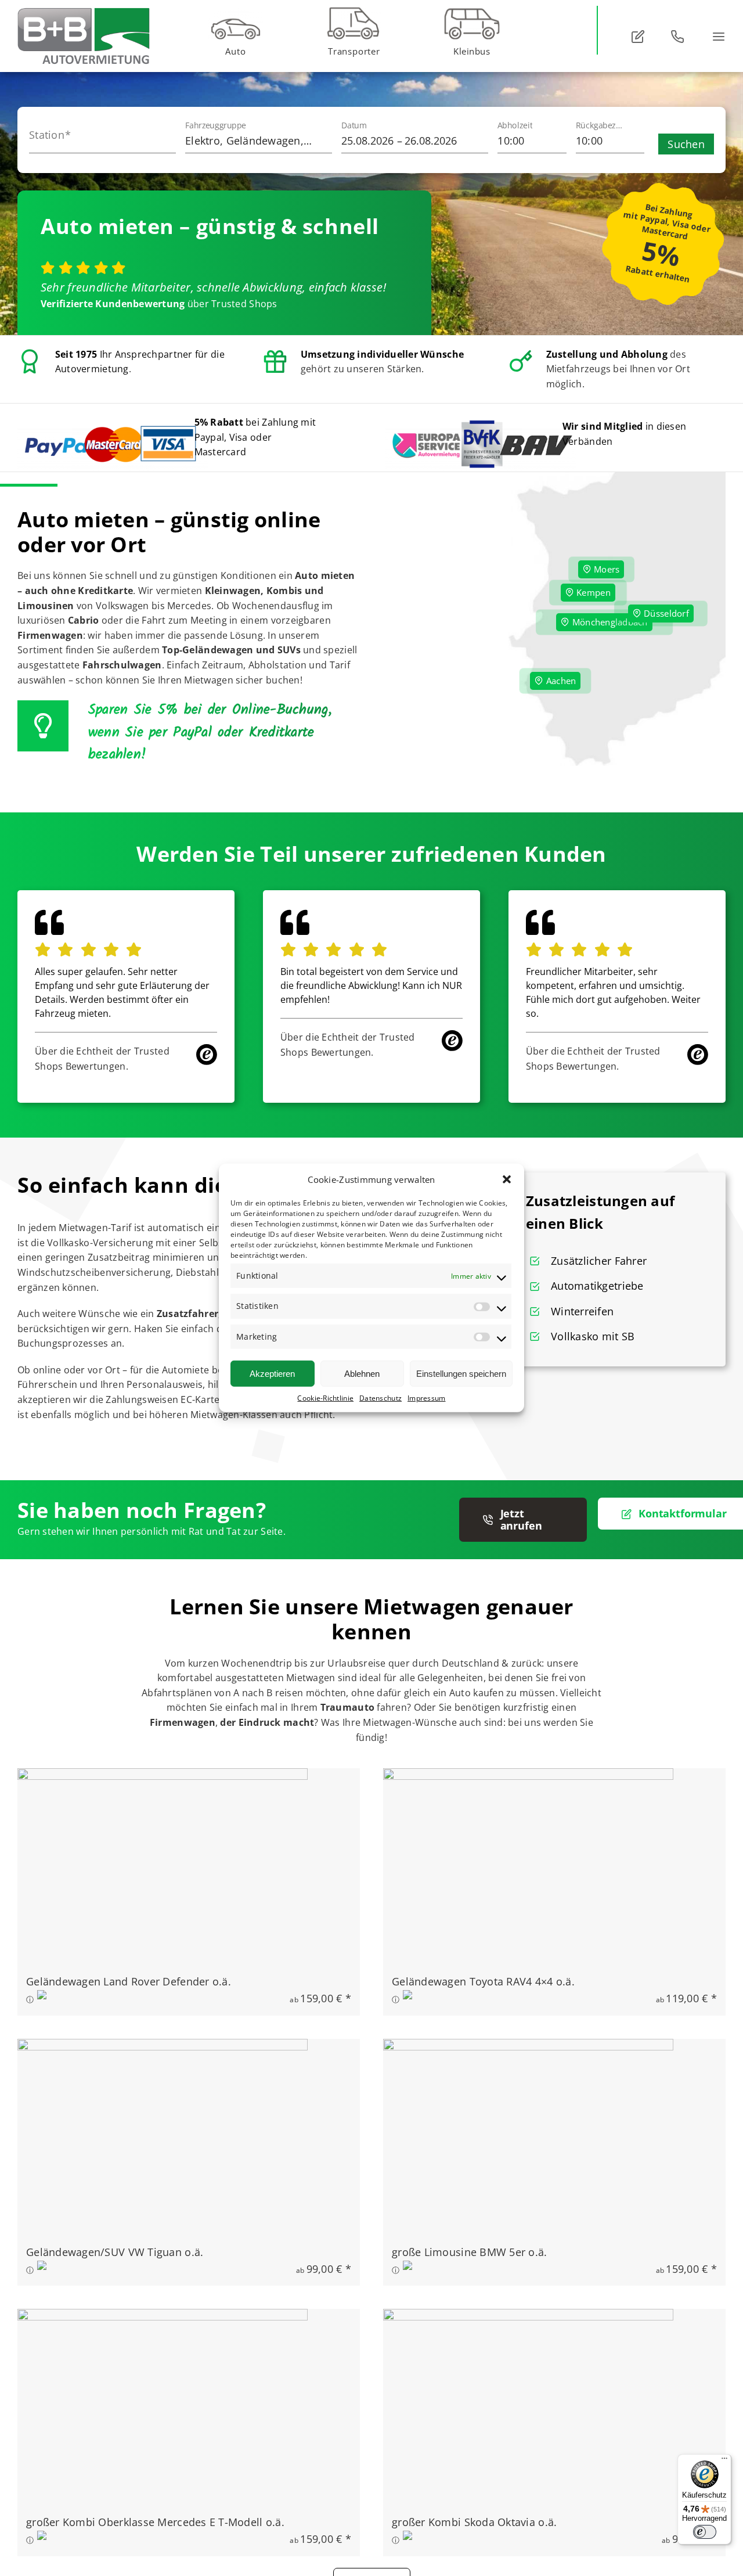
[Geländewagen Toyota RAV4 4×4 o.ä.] (528, 1776)
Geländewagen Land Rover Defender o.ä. (129, 1981)
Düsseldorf (665, 613)
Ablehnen (362, 1373)
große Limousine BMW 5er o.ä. (470, 2252)
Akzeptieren (272, 1373)
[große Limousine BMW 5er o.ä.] (528, 2047)
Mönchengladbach (608, 622)
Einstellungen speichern (461, 1373)
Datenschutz (380, 1398)
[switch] (705, 2532)
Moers (606, 569)
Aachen (560, 681)
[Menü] (724, 2461)
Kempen (592, 592)
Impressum (426, 1398)
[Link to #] (638, 37)
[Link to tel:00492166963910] (677, 37)
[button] (507, 1179)
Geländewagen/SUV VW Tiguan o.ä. (115, 2252)
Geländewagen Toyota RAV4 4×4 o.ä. (483, 1981)
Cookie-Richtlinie (325, 1398)
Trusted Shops (244, 304)
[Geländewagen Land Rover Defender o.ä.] (163, 1776)
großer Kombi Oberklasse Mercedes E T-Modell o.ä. (155, 2522)
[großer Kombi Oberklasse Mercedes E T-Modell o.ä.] (163, 2317)
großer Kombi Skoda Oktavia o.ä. (474, 2522)
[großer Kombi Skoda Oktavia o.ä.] (528, 2317)
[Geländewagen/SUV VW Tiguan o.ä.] (163, 2047)
